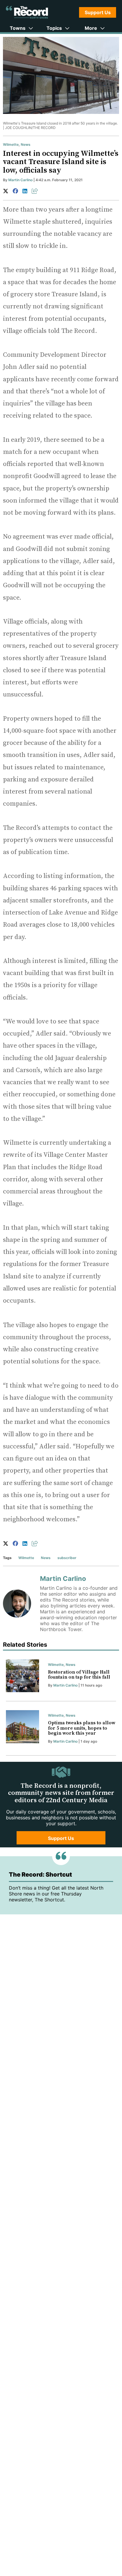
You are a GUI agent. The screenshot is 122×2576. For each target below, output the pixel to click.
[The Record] (27, 12)
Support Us (98, 12)
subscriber (67, 1558)
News (26, 144)
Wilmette (11, 144)
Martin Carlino (20, 180)
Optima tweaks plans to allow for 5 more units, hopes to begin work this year (82, 1728)
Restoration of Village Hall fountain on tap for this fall (79, 1675)
